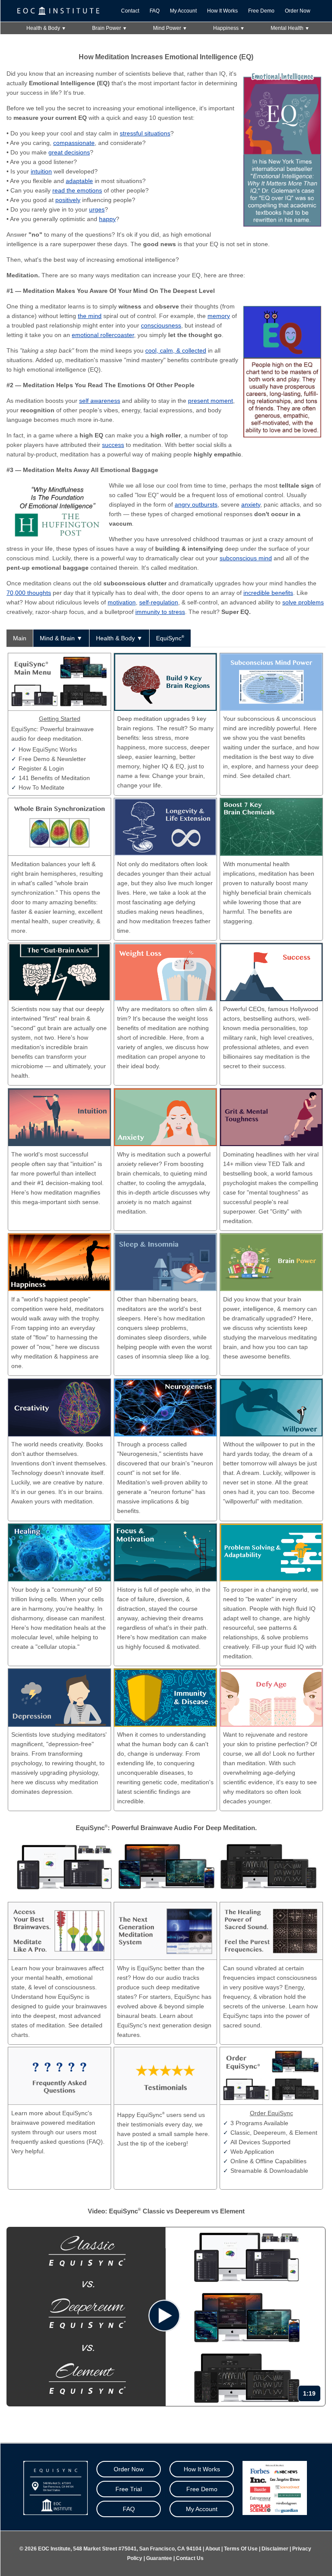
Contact (130, 11)
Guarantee (159, 2558)
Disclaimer (275, 2549)
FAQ (155, 11)
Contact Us (190, 2558)
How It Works (222, 11)
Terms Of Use (241, 2549)
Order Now (298, 11)
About (213, 2549)
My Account (183, 11)
